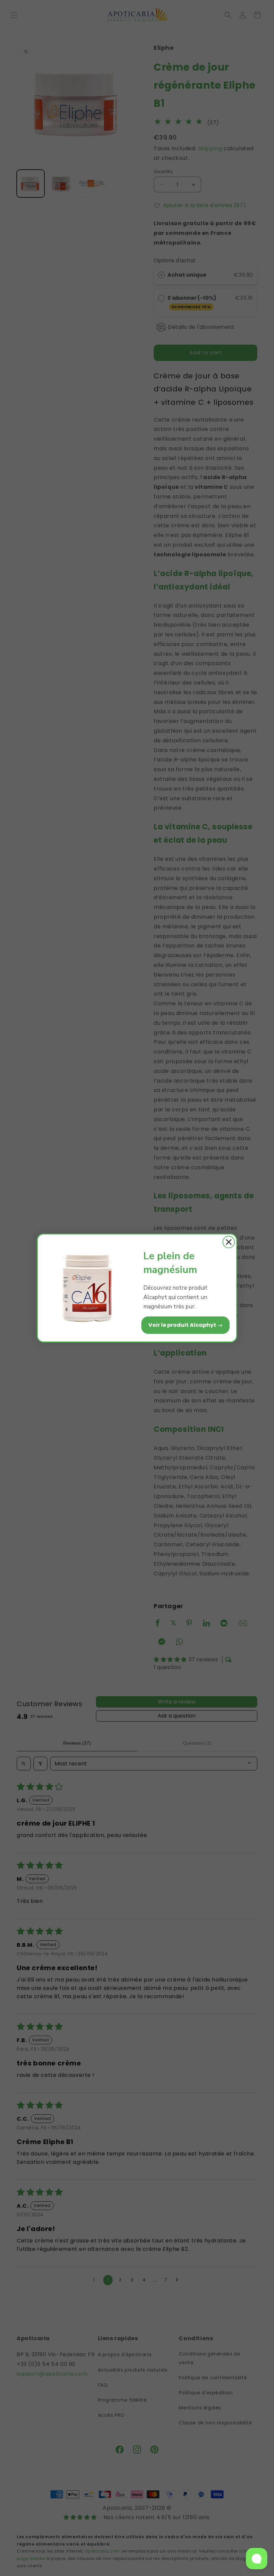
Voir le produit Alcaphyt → (185, 1325)
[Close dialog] (229, 1242)
